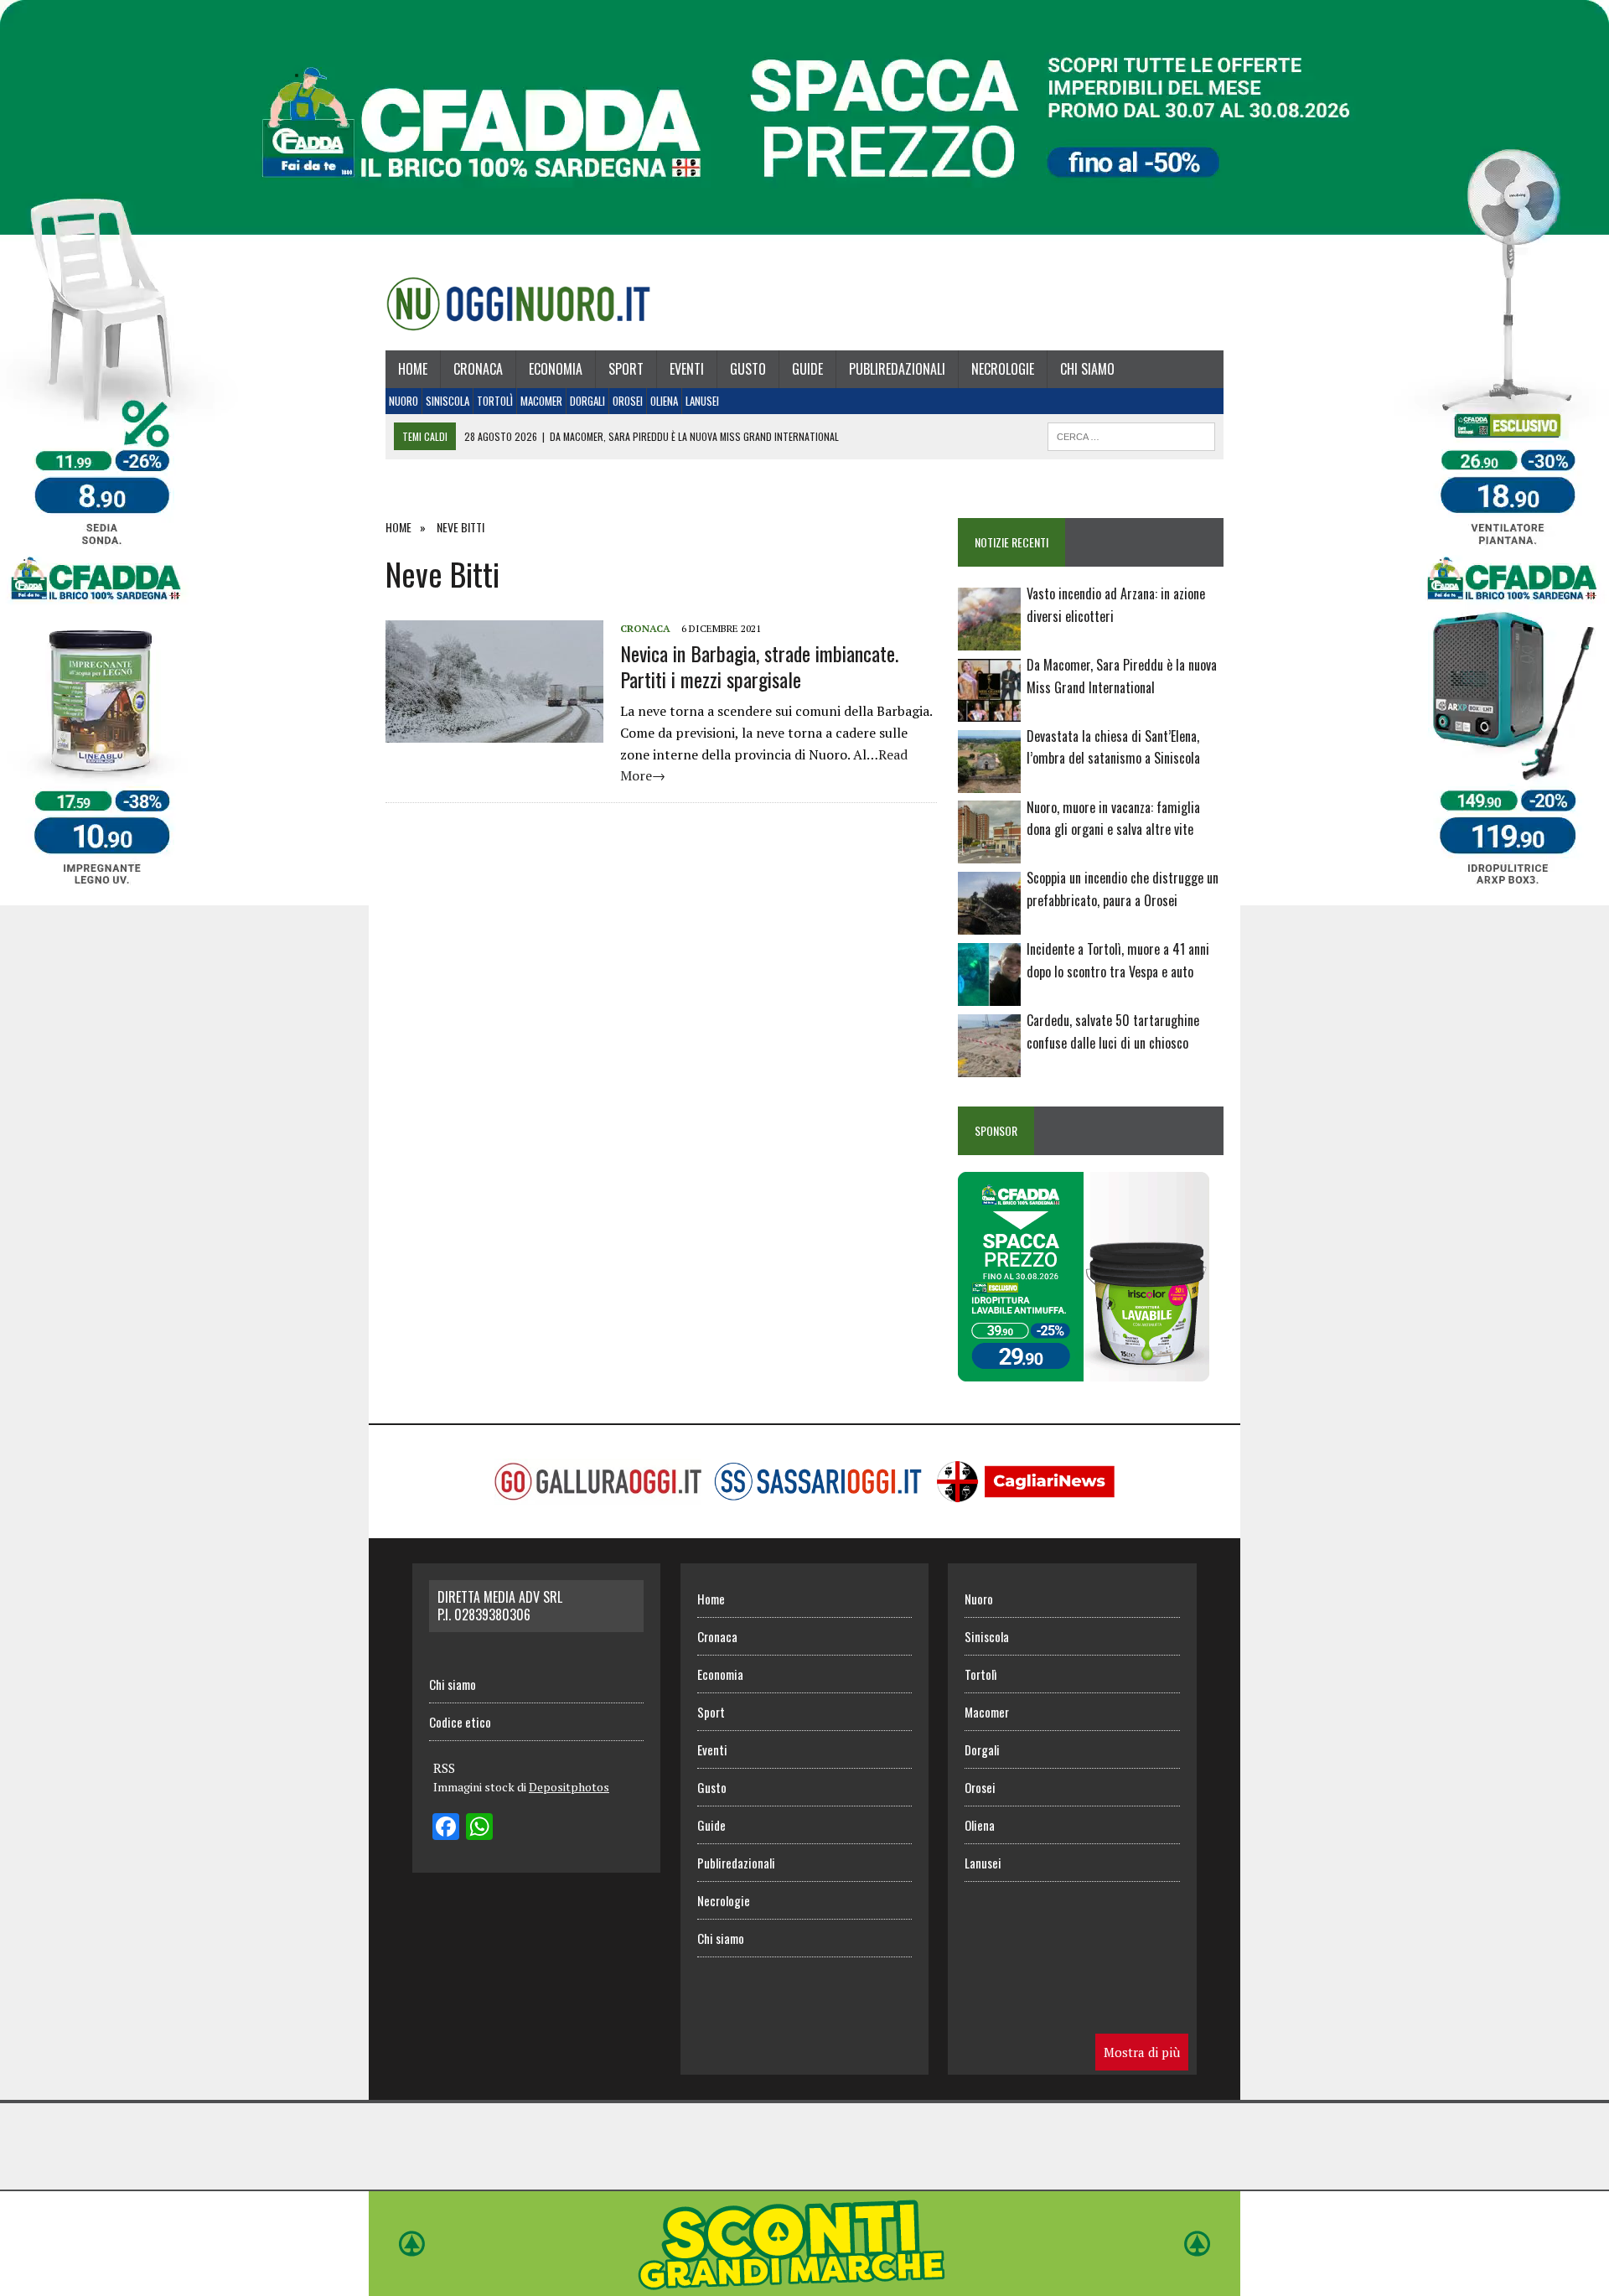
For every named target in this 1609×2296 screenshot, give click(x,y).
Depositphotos (569, 1787)
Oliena (664, 401)
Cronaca (478, 369)
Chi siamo (1087, 369)
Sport (626, 369)
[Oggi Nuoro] (518, 303)
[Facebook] (446, 1828)
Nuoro (404, 401)
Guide (807, 369)
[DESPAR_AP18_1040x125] (804, 2284)
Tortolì (495, 401)
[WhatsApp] (479, 1828)
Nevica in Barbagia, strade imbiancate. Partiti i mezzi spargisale (759, 666)
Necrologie (1003, 369)
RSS (444, 1768)
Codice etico (460, 1722)
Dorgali (587, 401)
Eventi (687, 369)
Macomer (541, 401)
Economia (556, 369)
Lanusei (702, 401)
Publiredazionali (897, 369)
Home (413, 369)
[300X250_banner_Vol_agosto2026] (1084, 1370)
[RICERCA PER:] (1131, 434)
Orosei (628, 401)
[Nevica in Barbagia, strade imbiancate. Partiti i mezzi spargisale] (494, 731)
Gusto (748, 369)
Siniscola (448, 401)
